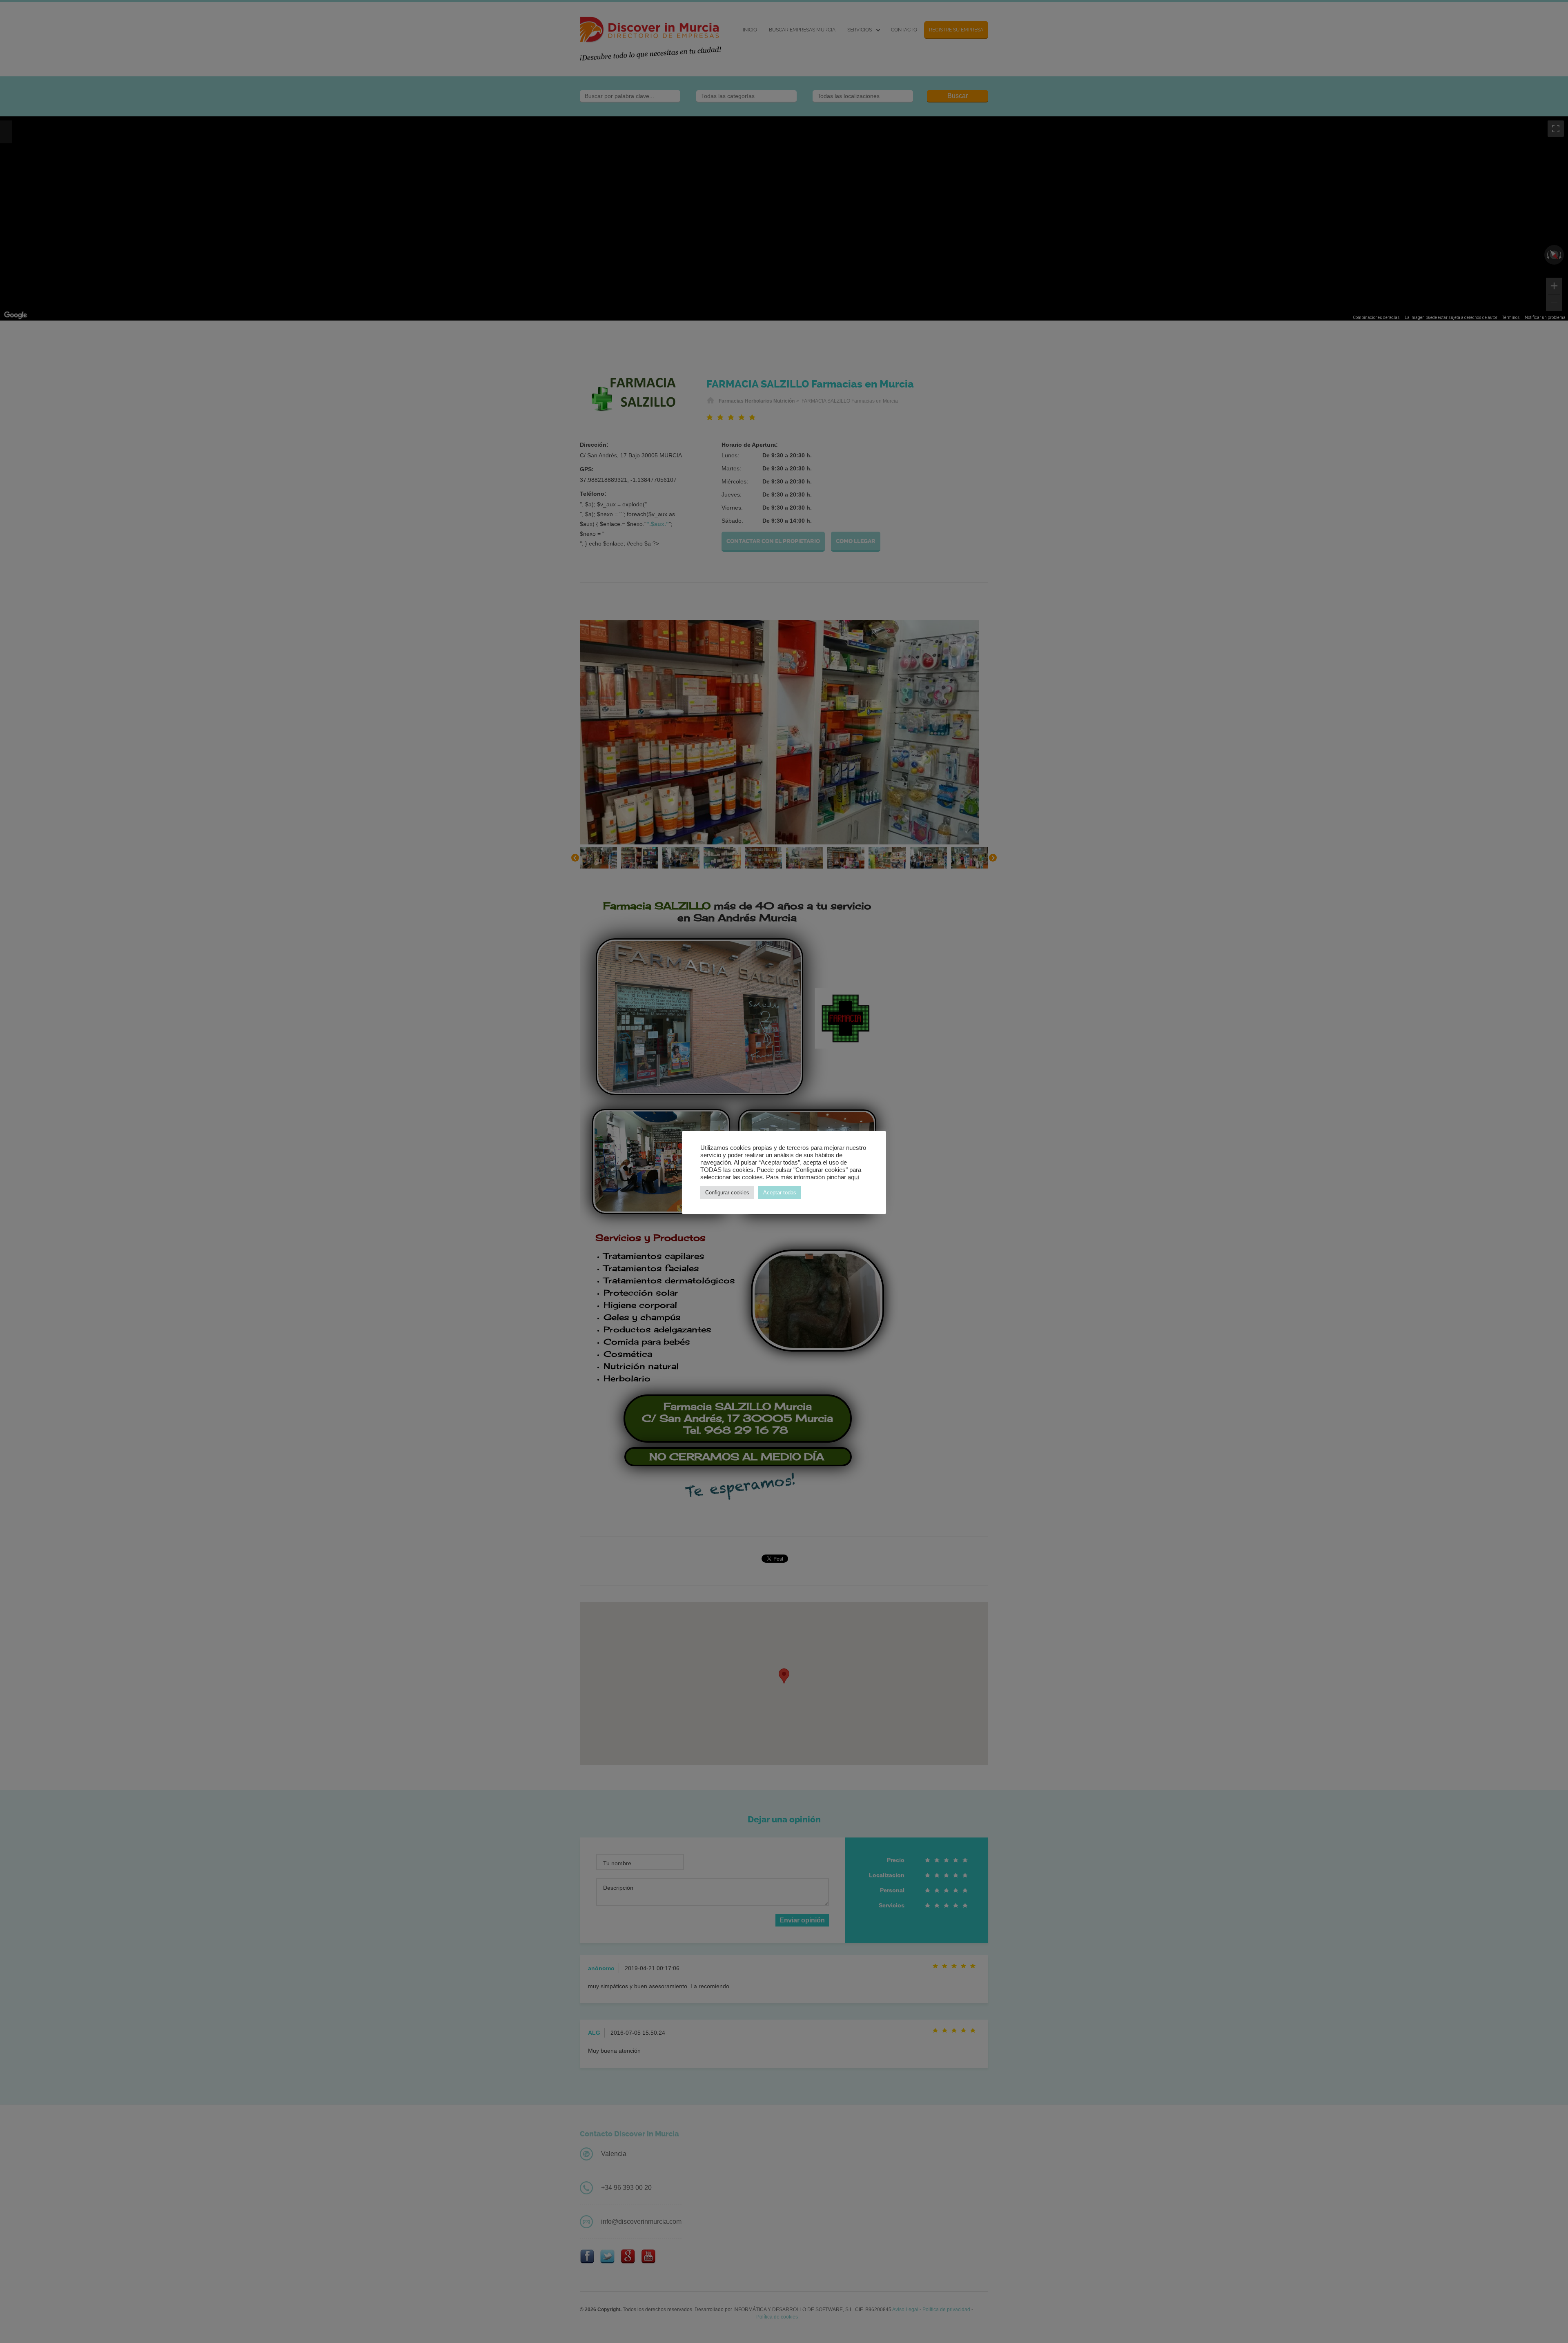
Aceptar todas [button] (780, 1193)
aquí (853, 1177)
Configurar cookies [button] (727, 1193)
